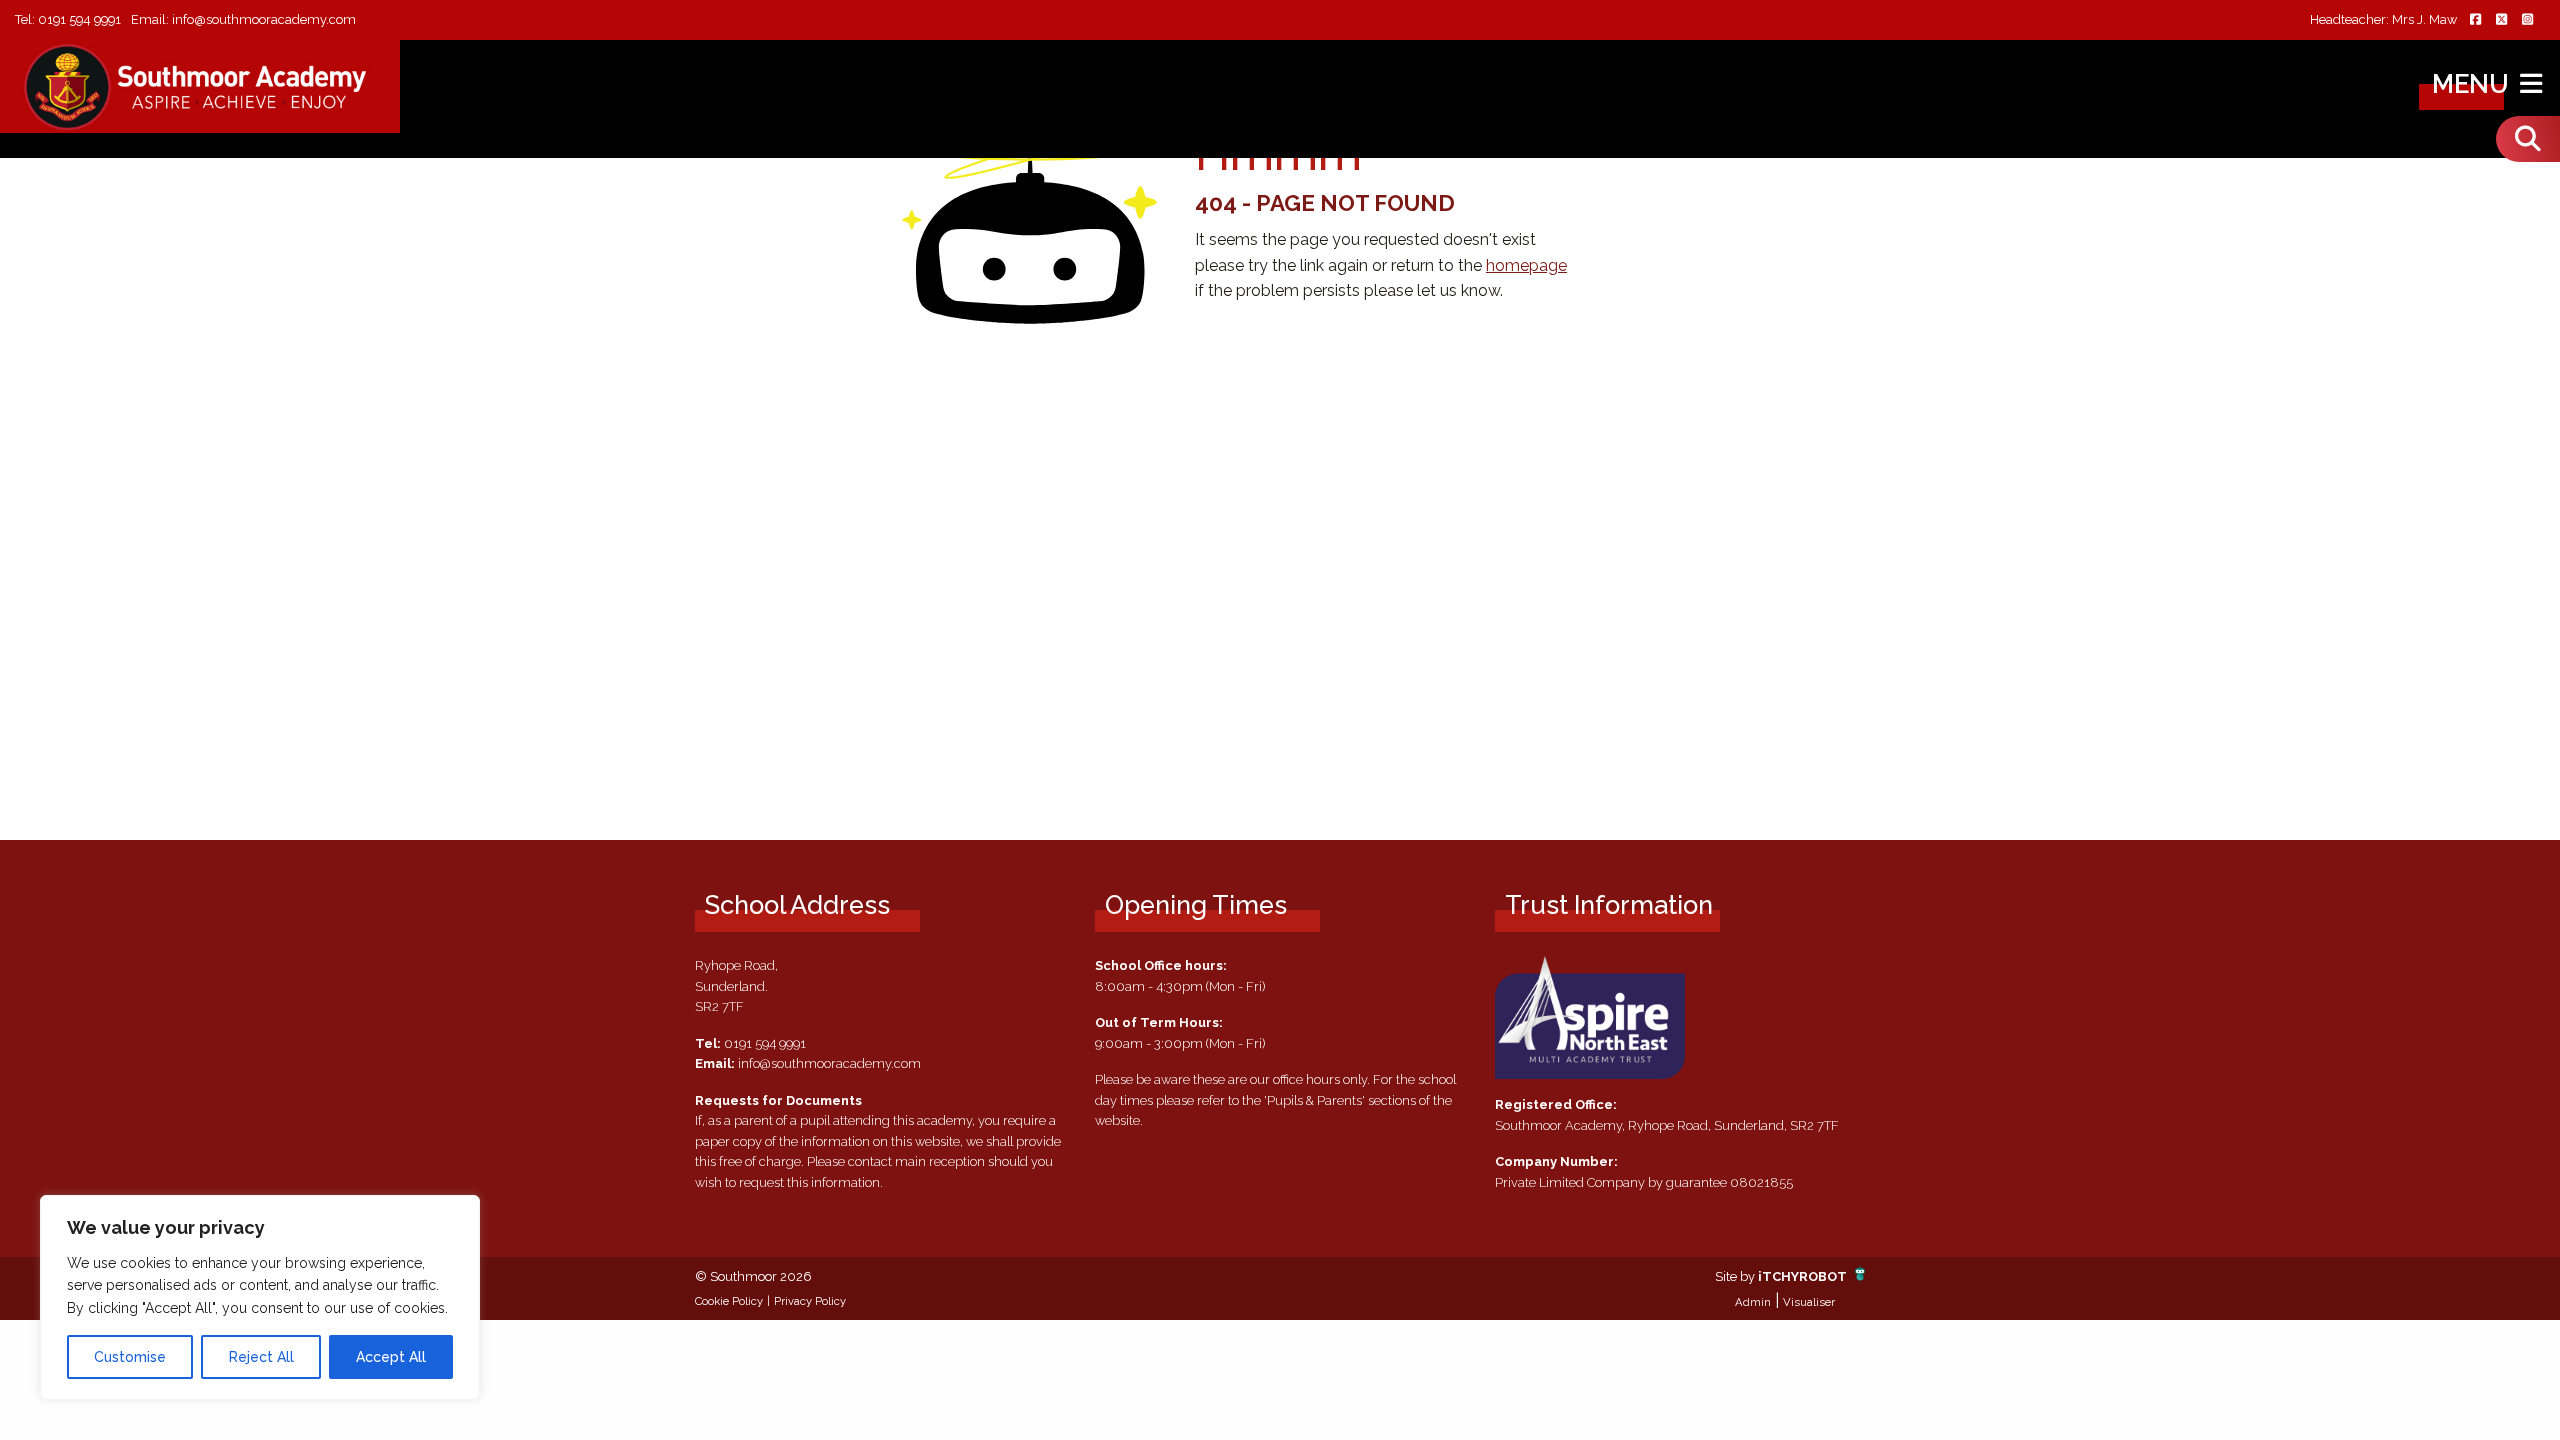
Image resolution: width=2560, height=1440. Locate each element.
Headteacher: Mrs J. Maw (2383, 20)
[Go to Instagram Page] (2527, 20)
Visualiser (1809, 1302)
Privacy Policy (810, 1301)
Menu (2473, 84)
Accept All (391, 1357)
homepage (1526, 265)
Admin (1753, 1302)
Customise (130, 1357)
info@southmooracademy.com (264, 19)
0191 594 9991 (79, 19)
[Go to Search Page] (2528, 139)
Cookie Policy (729, 1301)
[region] (260, 1297)
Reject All (261, 1357)
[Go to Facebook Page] (2475, 20)
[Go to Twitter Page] (2501, 20)
